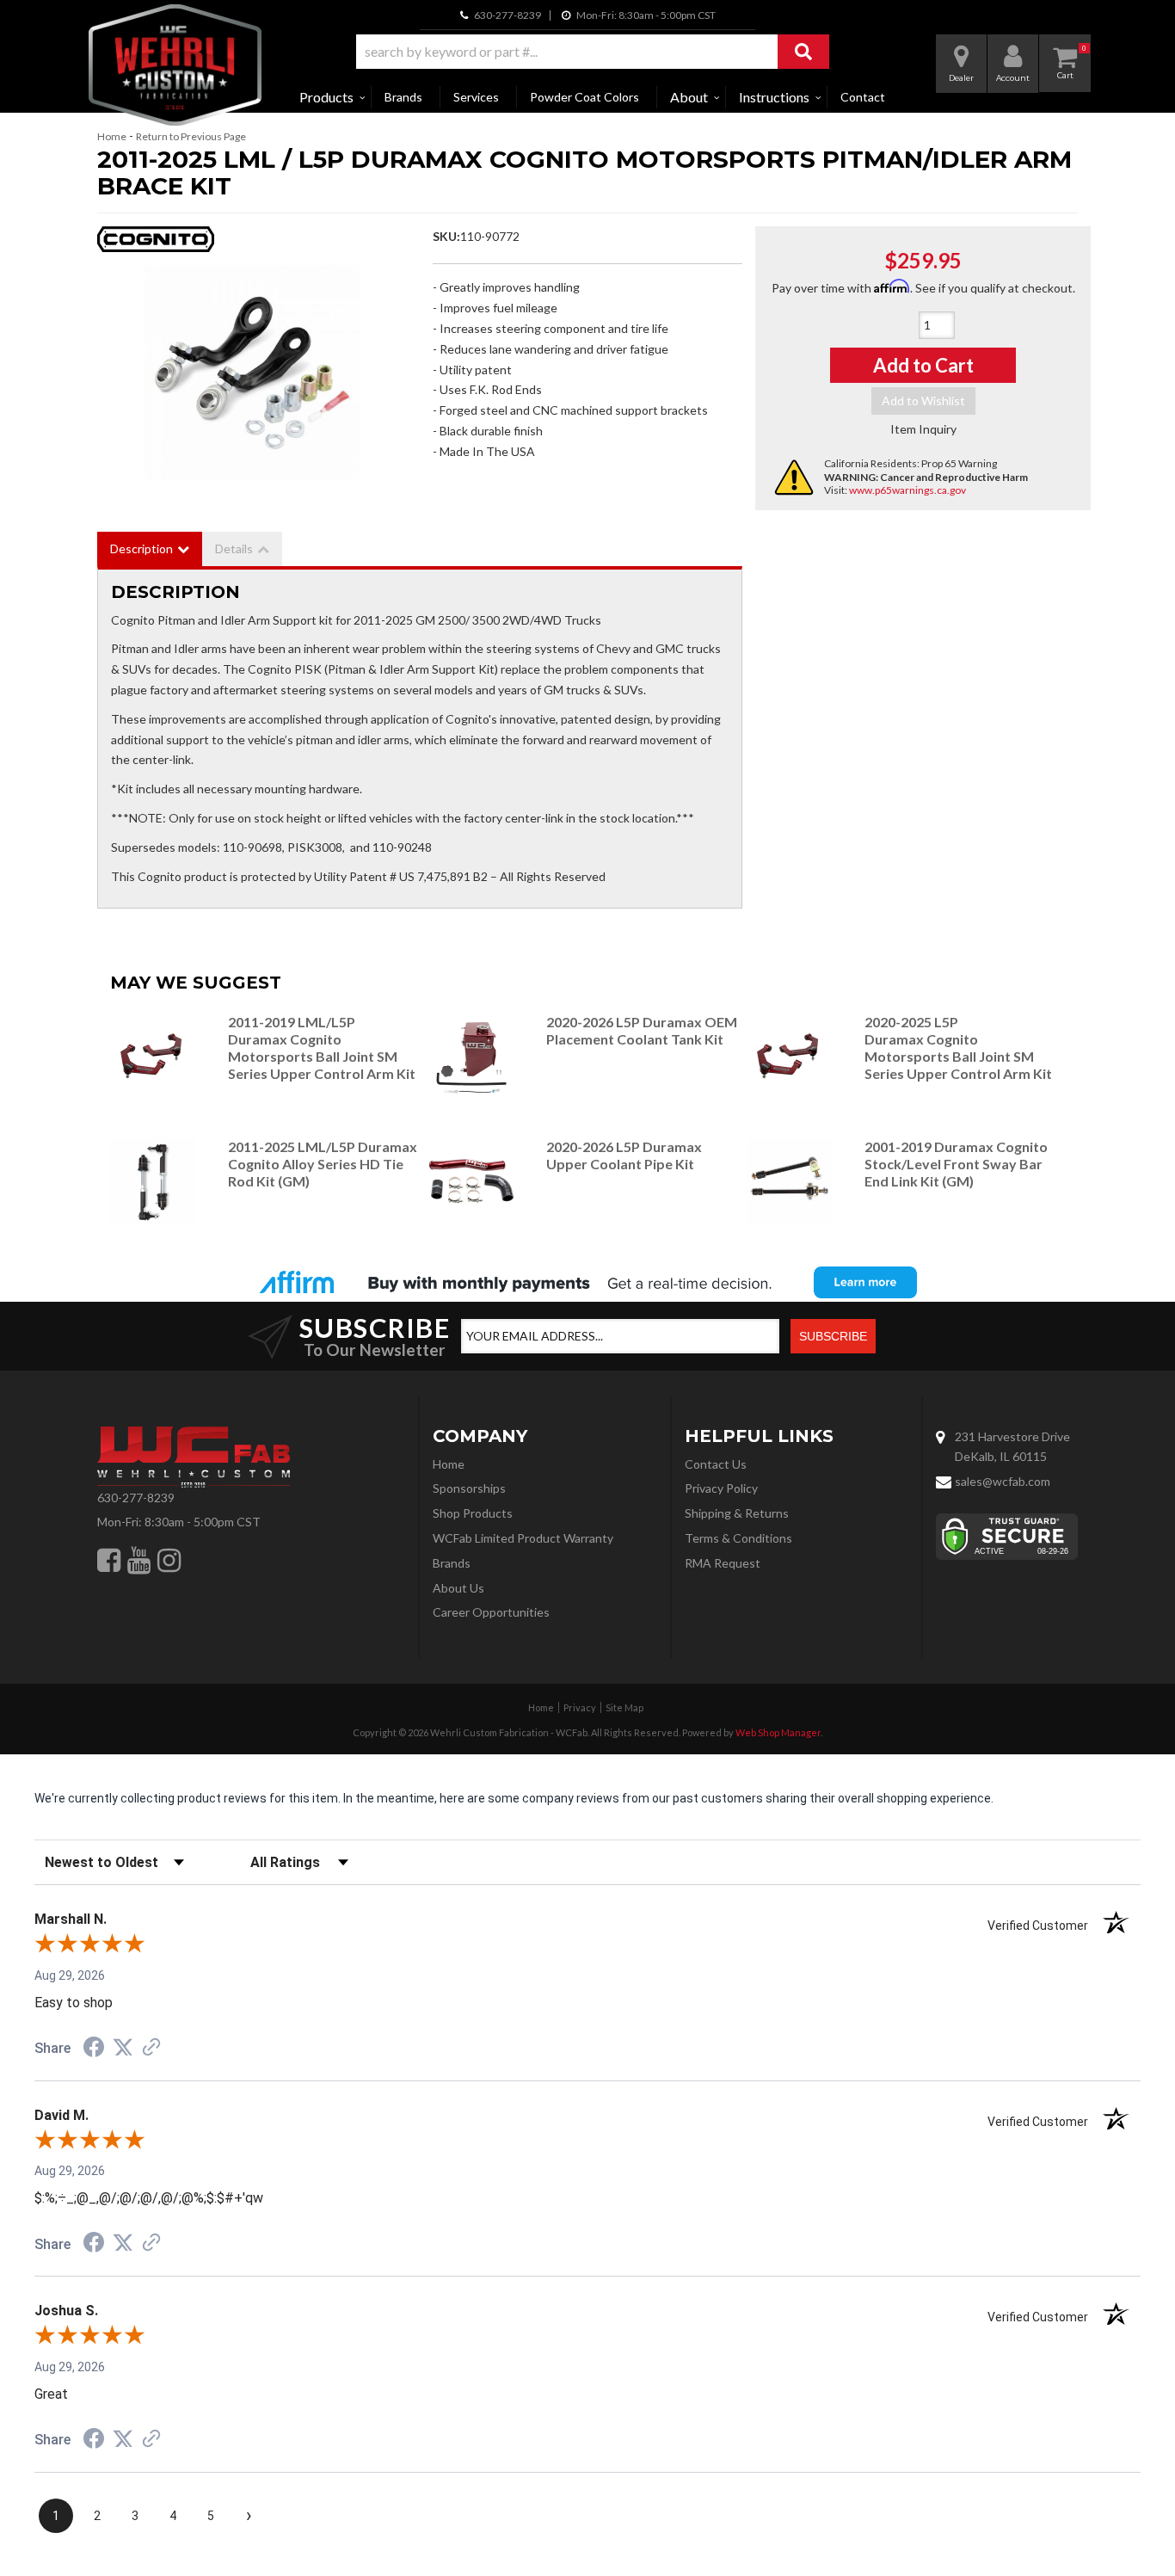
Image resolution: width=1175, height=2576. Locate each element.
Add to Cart (923, 365)
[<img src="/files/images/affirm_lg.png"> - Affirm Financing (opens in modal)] (587, 1282)
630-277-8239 (136, 1498)
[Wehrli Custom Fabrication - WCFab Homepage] (175, 65)
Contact (863, 97)
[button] (593, 52)
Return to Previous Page (191, 136)
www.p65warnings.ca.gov (907, 490)
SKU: (446, 236)
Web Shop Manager (778, 1732)
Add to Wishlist (923, 401)
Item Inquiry (923, 429)
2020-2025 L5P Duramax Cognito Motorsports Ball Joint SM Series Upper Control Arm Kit (958, 1047)
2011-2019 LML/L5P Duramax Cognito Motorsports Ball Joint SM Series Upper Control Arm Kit (322, 1047)
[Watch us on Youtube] (139, 1560)
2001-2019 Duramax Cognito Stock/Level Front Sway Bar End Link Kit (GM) (956, 1164)
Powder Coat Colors (584, 97)
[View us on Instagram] (169, 1560)
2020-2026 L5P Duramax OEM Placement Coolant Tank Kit (642, 1030)
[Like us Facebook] (109, 1560)
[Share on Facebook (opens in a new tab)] (94, 2049)
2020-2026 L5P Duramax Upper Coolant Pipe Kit (624, 1155)
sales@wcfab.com (1003, 1481)
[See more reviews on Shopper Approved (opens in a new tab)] (151, 2049)
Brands (403, 97)
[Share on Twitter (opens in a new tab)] (123, 2048)
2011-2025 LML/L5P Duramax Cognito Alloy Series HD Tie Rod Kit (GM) (323, 1164)
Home (112, 136)
